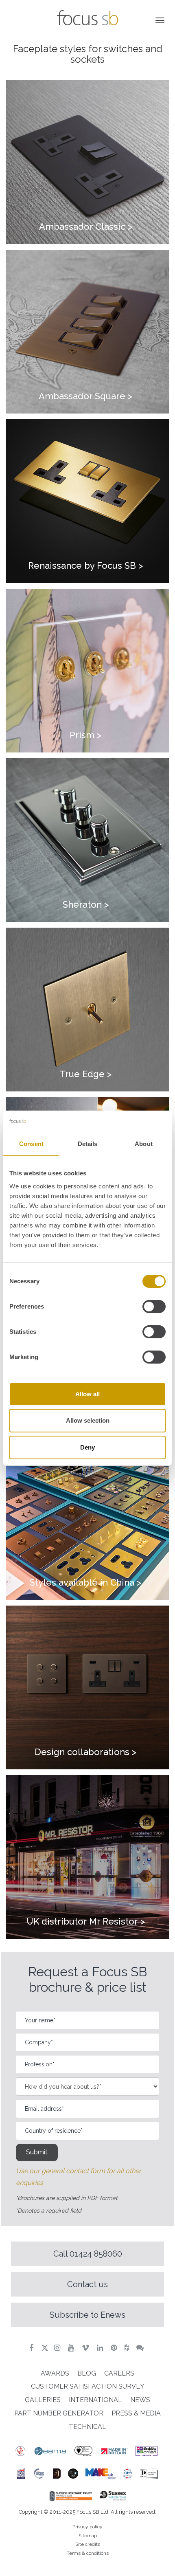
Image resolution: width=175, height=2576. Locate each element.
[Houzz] (128, 2348)
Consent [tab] (31, 1144)
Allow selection (88, 1420)
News (140, 2400)
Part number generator (59, 2413)
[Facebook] (32, 2348)
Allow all (87, 1394)
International (95, 2400)
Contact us (87, 2284)
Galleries (43, 2400)
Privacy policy (87, 2527)
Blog (87, 2373)
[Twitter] (45, 2348)
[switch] (154, 1307)
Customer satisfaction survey (88, 2386)
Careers (119, 2373)
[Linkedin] (101, 2348)
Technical (87, 2427)
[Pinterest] (115, 2348)
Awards (55, 2373)
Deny (87, 1447)
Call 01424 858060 (88, 2254)
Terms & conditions (88, 2553)
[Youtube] (72, 2348)
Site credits (88, 2544)
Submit (37, 2152)
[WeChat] (141, 2348)
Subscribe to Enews (87, 2315)
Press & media (136, 2413)
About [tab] (144, 1144)
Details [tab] (88, 1144)
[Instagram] (58, 2348)
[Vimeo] (86, 2348)
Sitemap (88, 2536)
